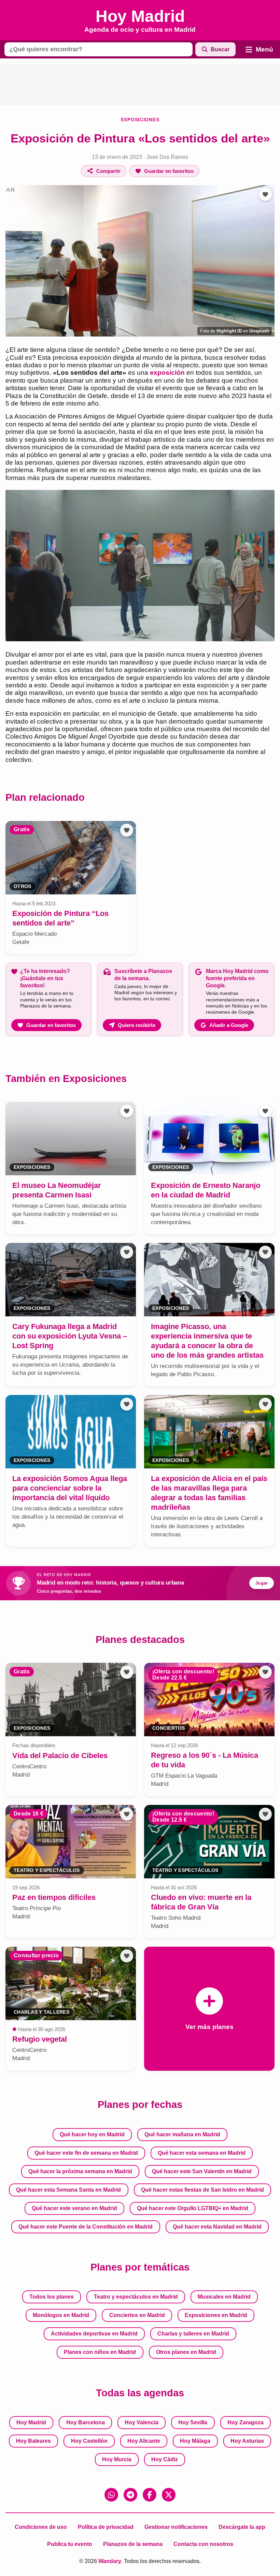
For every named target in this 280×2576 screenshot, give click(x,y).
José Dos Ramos (167, 157)
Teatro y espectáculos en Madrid (136, 2297)
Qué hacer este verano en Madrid (74, 2208)
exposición (167, 373)
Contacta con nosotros (203, 2544)
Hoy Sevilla (193, 2422)
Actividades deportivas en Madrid (94, 2334)
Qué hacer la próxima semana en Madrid (80, 2171)
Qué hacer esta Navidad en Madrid (217, 2227)
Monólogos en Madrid (61, 2315)
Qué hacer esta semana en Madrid (202, 2153)
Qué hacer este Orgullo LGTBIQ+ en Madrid (193, 2208)
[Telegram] (130, 2495)
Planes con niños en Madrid (100, 2352)
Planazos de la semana (133, 2544)
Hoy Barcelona (86, 2422)
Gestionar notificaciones (176, 2527)
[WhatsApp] (111, 2495)
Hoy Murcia (117, 2459)
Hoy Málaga (195, 2441)
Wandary (110, 2561)
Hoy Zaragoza (246, 2422)
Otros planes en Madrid (186, 2352)
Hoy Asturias (247, 2441)
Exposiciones (140, 120)
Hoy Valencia (142, 2422)
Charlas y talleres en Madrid (193, 2334)
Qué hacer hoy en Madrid (92, 2134)
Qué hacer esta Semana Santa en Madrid (68, 2190)
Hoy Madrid (31, 2422)
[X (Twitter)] (169, 2495)
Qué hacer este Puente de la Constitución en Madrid (86, 2227)
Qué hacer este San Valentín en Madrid (202, 2171)
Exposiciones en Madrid (216, 2315)
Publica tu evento (70, 2544)
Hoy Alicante (144, 2441)
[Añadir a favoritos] (265, 194)
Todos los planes (52, 2297)
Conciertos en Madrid (137, 2315)
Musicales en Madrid (224, 2297)
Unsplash (259, 331)
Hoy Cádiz (165, 2459)
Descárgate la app (242, 2527)
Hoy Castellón (89, 2441)
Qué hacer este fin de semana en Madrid (86, 2153)
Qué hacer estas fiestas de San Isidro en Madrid (202, 2190)
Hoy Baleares (33, 2441)
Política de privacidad (106, 2527)
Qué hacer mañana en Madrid (182, 2134)
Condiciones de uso (41, 2527)
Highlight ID (229, 331)
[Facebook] (150, 2495)
